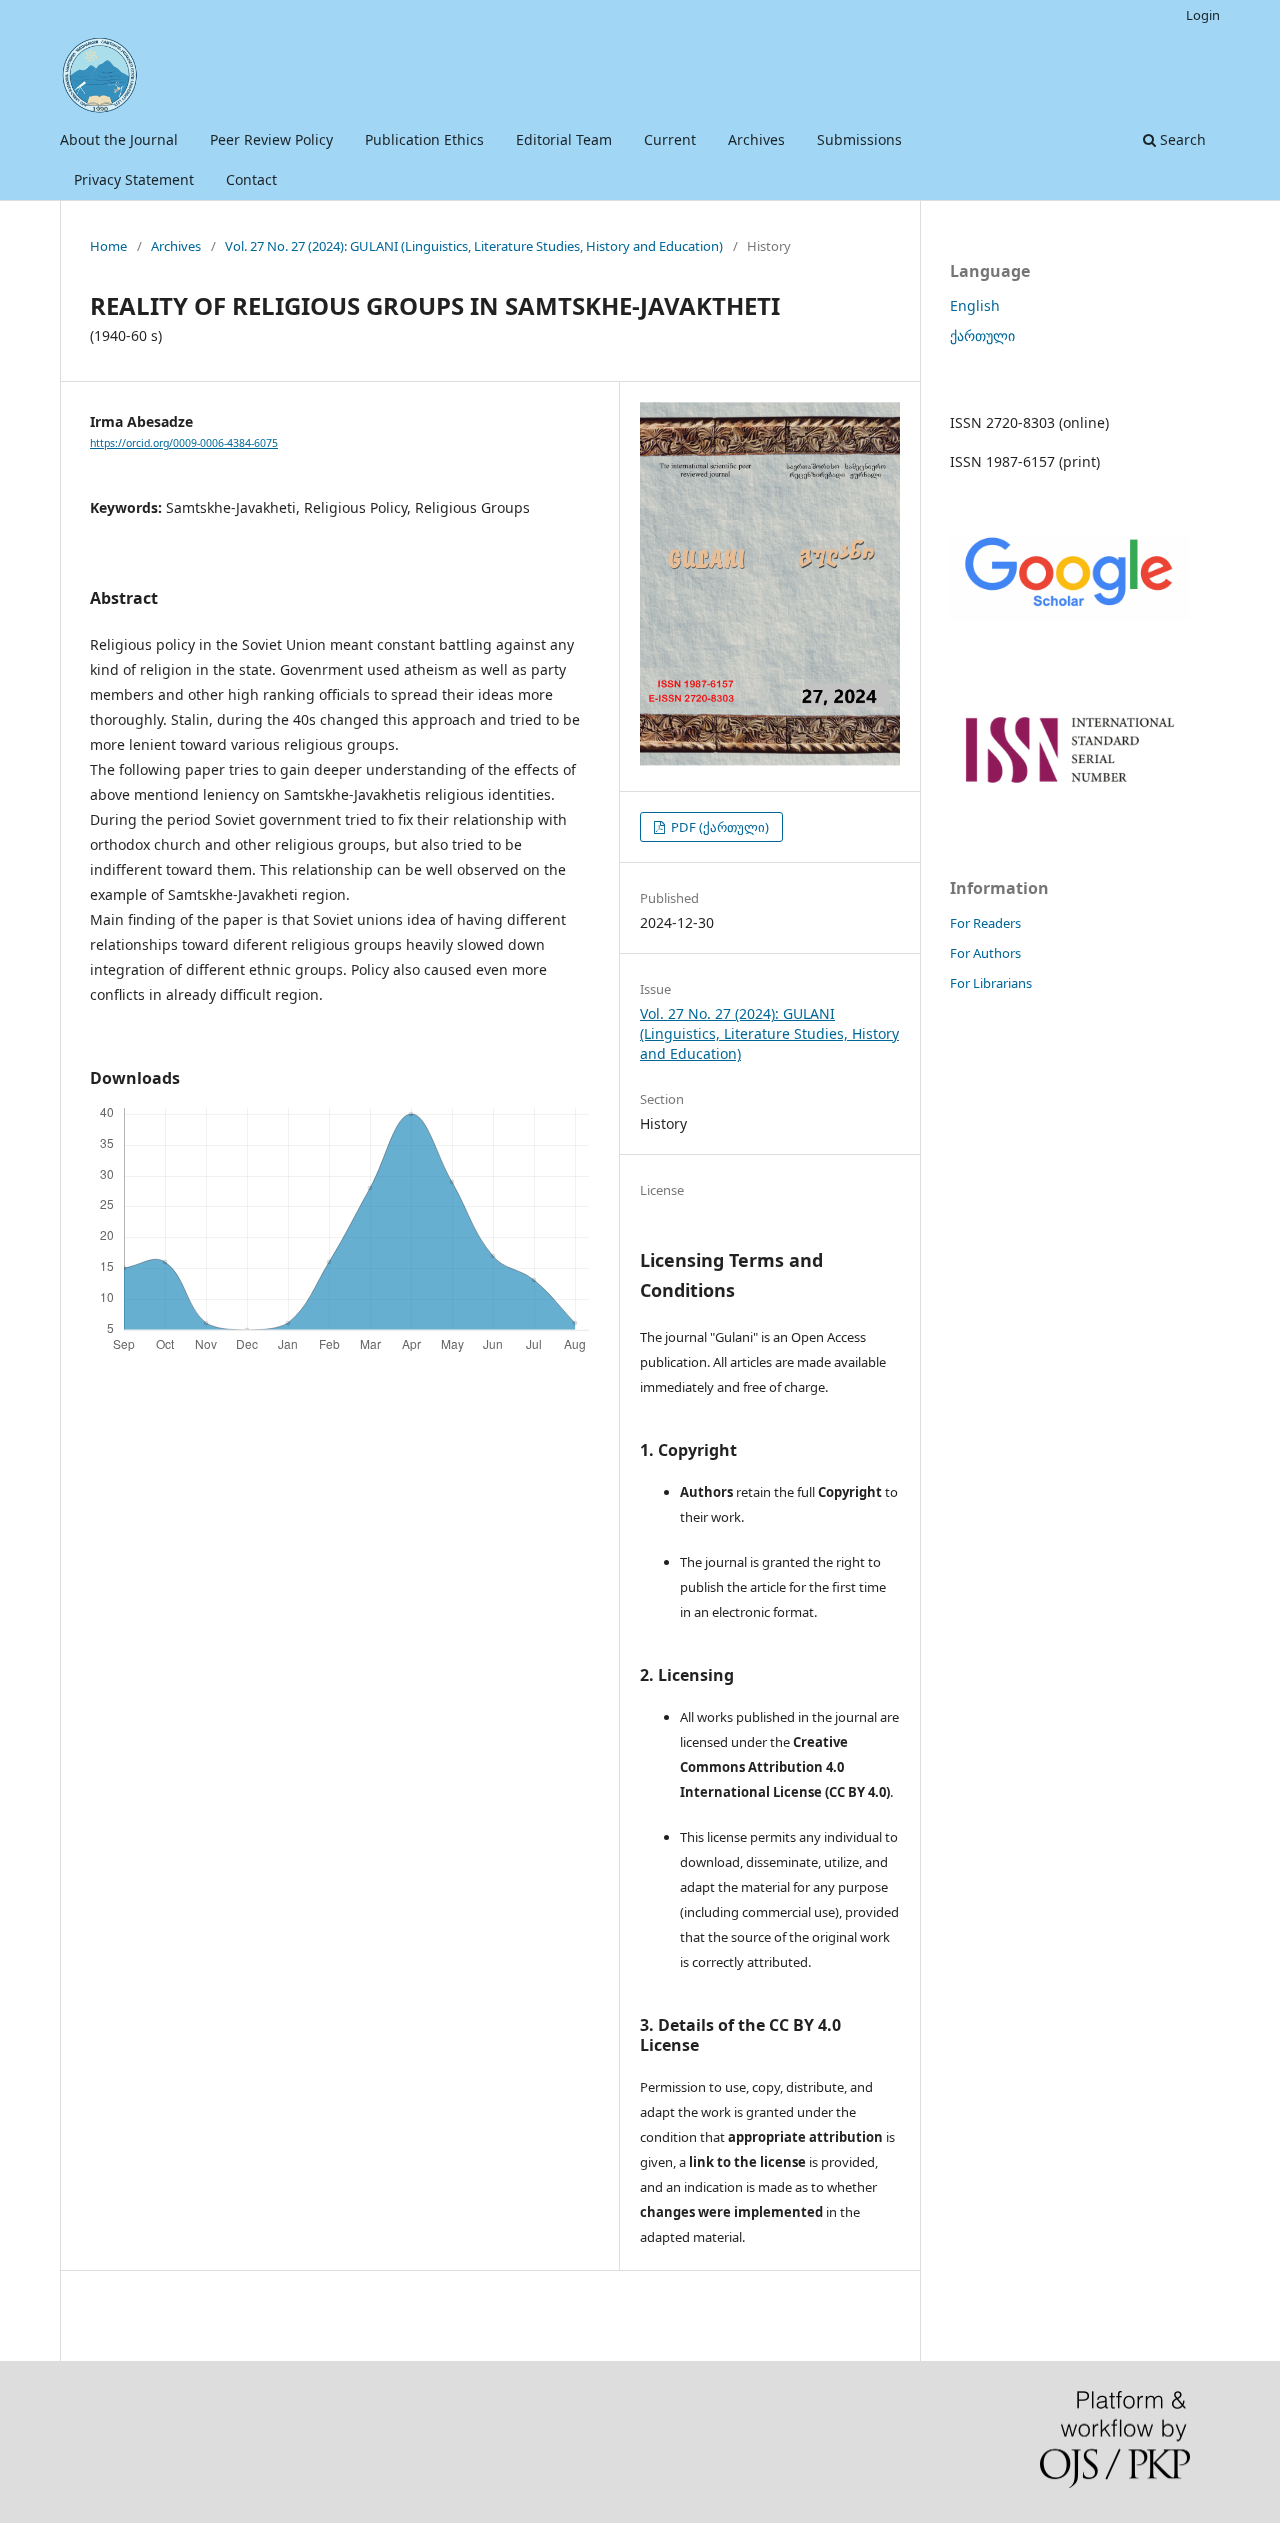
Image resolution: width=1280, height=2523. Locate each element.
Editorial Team (564, 139)
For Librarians (991, 983)
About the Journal (119, 139)
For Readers (985, 923)
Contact (251, 179)
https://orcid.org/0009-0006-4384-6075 (184, 443)
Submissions (859, 139)
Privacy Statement (134, 179)
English (975, 305)
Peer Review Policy (271, 139)
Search (1181, 139)
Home (108, 246)
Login (1203, 15)
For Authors (985, 953)
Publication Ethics (424, 139)
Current (670, 139)
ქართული (982, 335)
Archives (756, 139)
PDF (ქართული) (718, 827)
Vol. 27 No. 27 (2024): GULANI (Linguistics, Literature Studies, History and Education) (474, 246)
